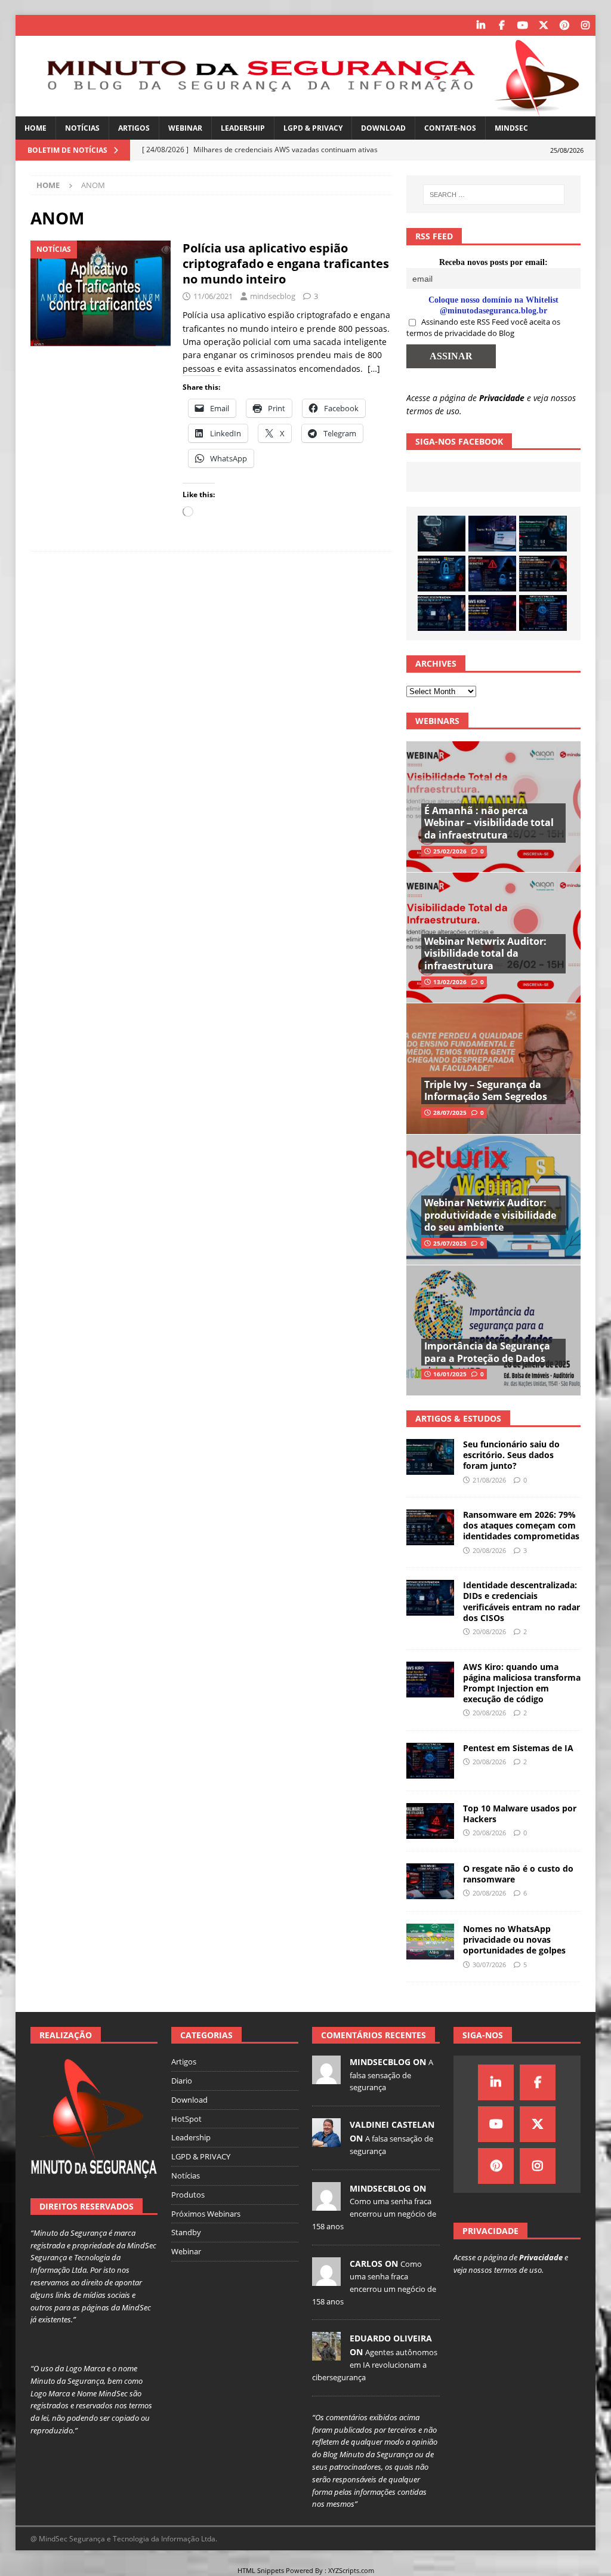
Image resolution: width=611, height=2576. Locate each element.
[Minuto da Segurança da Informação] (306, 110)
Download (383, 128)
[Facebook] (502, 25)
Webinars (437, 721)
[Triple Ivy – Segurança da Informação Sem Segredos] (493, 1068)
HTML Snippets (261, 2570)
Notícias (82, 128)
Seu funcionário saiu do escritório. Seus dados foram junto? (511, 1455)
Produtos (188, 2195)
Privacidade (502, 398)
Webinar (185, 128)
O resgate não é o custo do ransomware (518, 1874)
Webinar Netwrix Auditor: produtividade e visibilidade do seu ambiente (490, 1215)
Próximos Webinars (206, 2214)
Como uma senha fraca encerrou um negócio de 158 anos (374, 2214)
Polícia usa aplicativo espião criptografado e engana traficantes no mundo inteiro (286, 264)
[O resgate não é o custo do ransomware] (430, 1881)
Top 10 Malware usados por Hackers (520, 1814)
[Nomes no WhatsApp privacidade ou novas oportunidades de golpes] (430, 1942)
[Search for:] (494, 195)
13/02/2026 (450, 982)
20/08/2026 (489, 1550)
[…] (374, 369)
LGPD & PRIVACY (313, 128)
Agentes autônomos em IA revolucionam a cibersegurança (375, 2365)
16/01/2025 (450, 1374)
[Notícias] (101, 293)
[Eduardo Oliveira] (326, 2355)
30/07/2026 (489, 1965)
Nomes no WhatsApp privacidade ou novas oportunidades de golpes (514, 1939)
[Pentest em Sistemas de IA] (543, 613)
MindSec (511, 128)
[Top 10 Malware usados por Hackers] (430, 1821)
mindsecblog (273, 296)
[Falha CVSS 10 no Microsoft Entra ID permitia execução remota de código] (442, 574)
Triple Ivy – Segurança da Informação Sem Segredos (486, 1091)
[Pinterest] (564, 25)
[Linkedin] (481, 25)
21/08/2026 (489, 1480)
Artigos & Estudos (458, 1418)
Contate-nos (450, 128)
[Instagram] (585, 25)
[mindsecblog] (326, 2078)
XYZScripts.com (351, 2570)
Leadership (243, 128)
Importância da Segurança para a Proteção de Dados (487, 1352)
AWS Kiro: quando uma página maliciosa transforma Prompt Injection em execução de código (522, 1683)
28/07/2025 (450, 1113)
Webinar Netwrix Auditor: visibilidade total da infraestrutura (485, 954)
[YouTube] (522, 25)
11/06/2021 (213, 296)
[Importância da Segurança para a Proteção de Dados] (493, 1330)
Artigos (134, 128)
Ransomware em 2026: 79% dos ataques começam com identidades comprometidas (521, 1525)
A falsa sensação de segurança (391, 2075)
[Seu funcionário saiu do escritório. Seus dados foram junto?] (543, 534)
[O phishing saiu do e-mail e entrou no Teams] (492, 534)
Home (36, 128)
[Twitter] (543, 25)
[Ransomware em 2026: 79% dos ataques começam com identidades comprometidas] (543, 574)
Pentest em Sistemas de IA (518, 1748)
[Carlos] (326, 2279)
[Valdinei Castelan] (326, 2140)
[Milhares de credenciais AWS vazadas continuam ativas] (442, 534)
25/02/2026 (450, 851)
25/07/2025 (450, 1243)
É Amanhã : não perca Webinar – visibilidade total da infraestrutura (489, 823)
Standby (186, 2232)
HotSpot (186, 2119)
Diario (182, 2081)
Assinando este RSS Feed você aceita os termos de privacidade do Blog (483, 328)
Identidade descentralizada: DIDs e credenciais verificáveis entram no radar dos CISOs (521, 1601)
